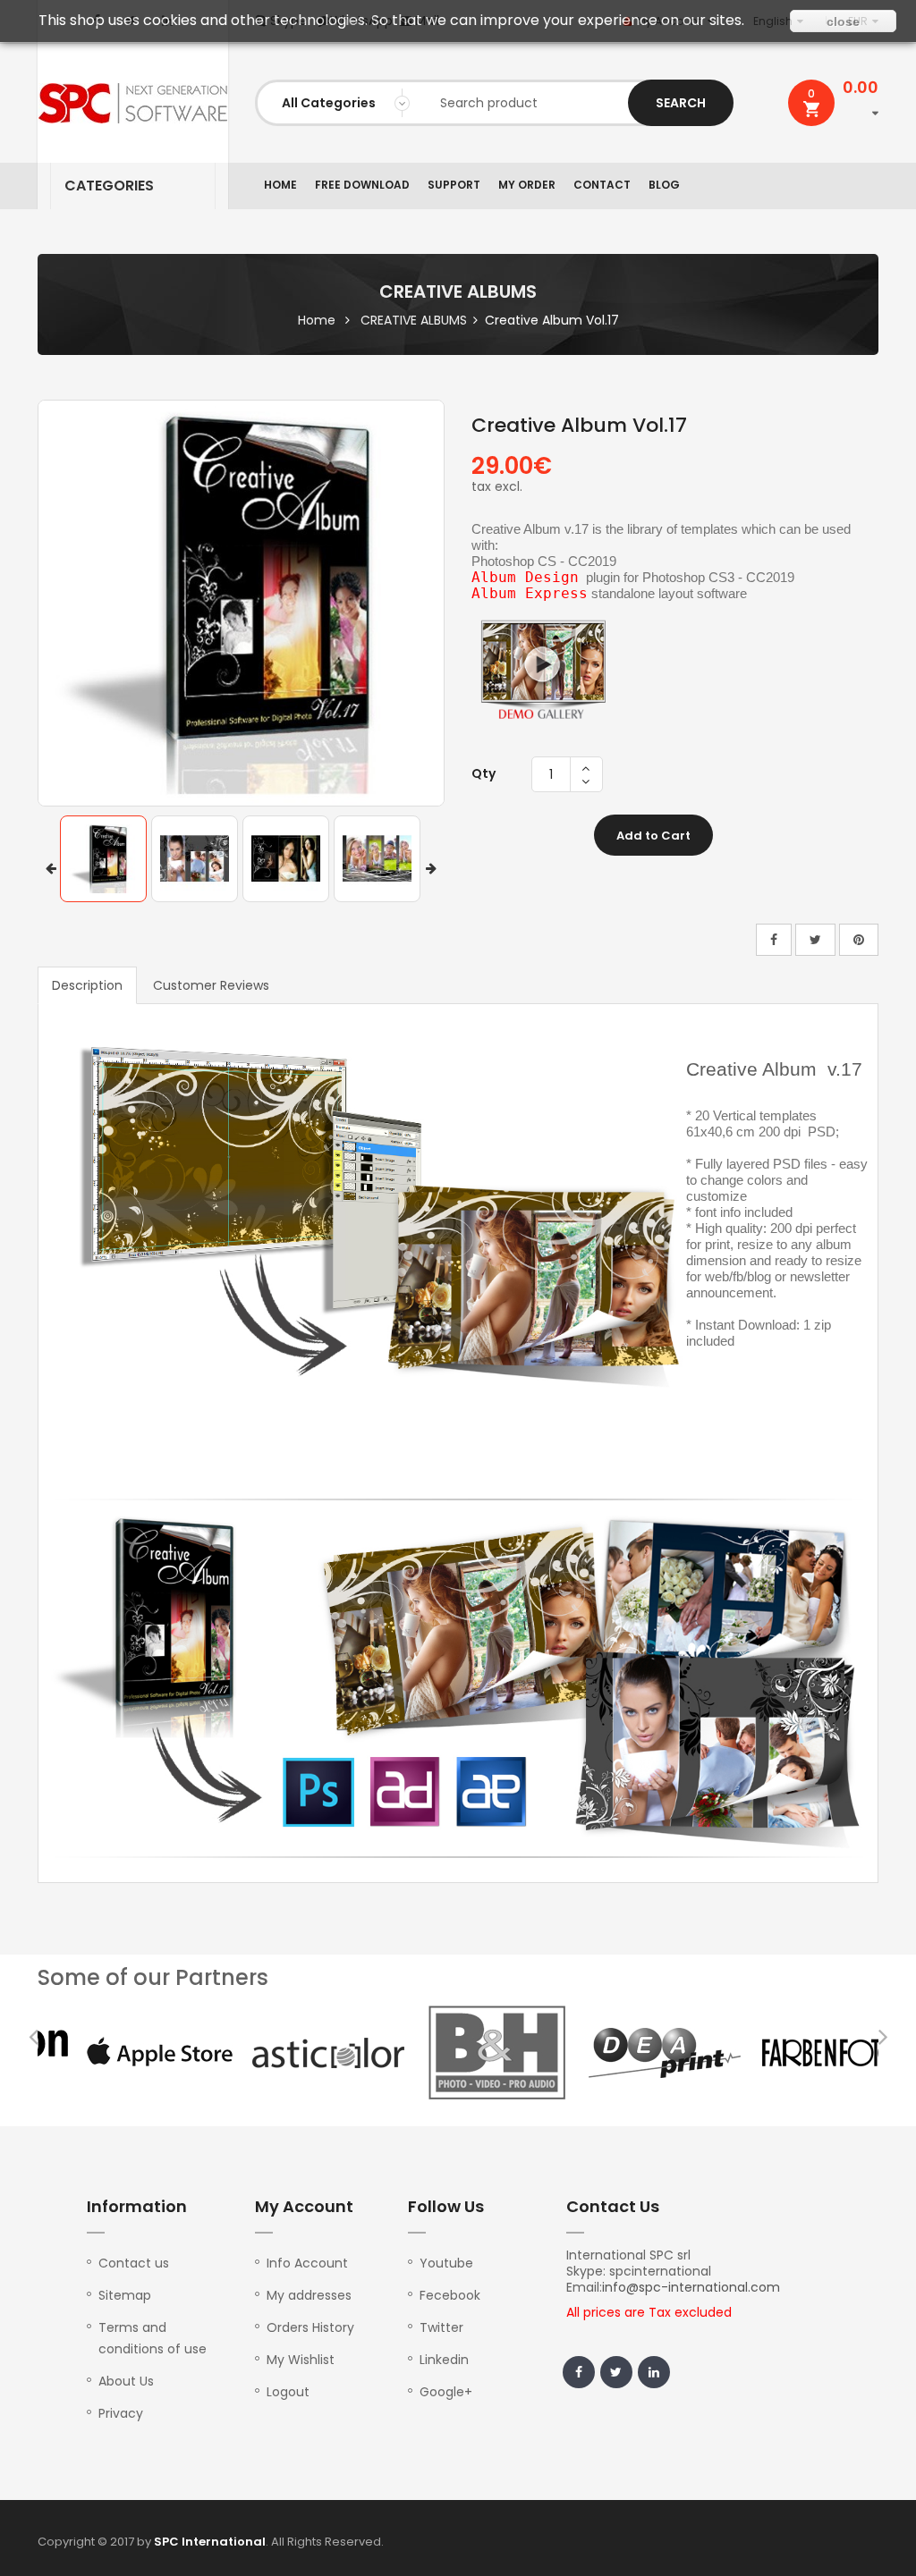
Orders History (310, 2327)
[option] (103, 859)
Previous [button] (51, 869)
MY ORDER (527, 185)
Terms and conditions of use (153, 2338)
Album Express (530, 593)
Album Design (525, 577)
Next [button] (431, 869)
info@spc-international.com (691, 2287)
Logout (288, 2392)
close (843, 21)
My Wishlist (301, 2360)
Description (87, 985)
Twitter (441, 2327)
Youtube (446, 2263)
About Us (126, 2381)
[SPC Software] (133, 103)
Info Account (307, 2263)
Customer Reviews (211, 985)
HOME (280, 185)
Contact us (134, 2263)
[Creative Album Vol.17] (103, 859)
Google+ (446, 2392)
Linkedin (444, 2360)
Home (317, 320)
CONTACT (602, 185)
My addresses (309, 2295)
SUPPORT (454, 185)
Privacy (121, 2413)
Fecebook (450, 2295)
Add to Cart (653, 836)
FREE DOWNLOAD (362, 185)
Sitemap (125, 2295)
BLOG (664, 185)
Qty (483, 773)
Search (681, 103)
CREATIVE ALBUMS (414, 320)
